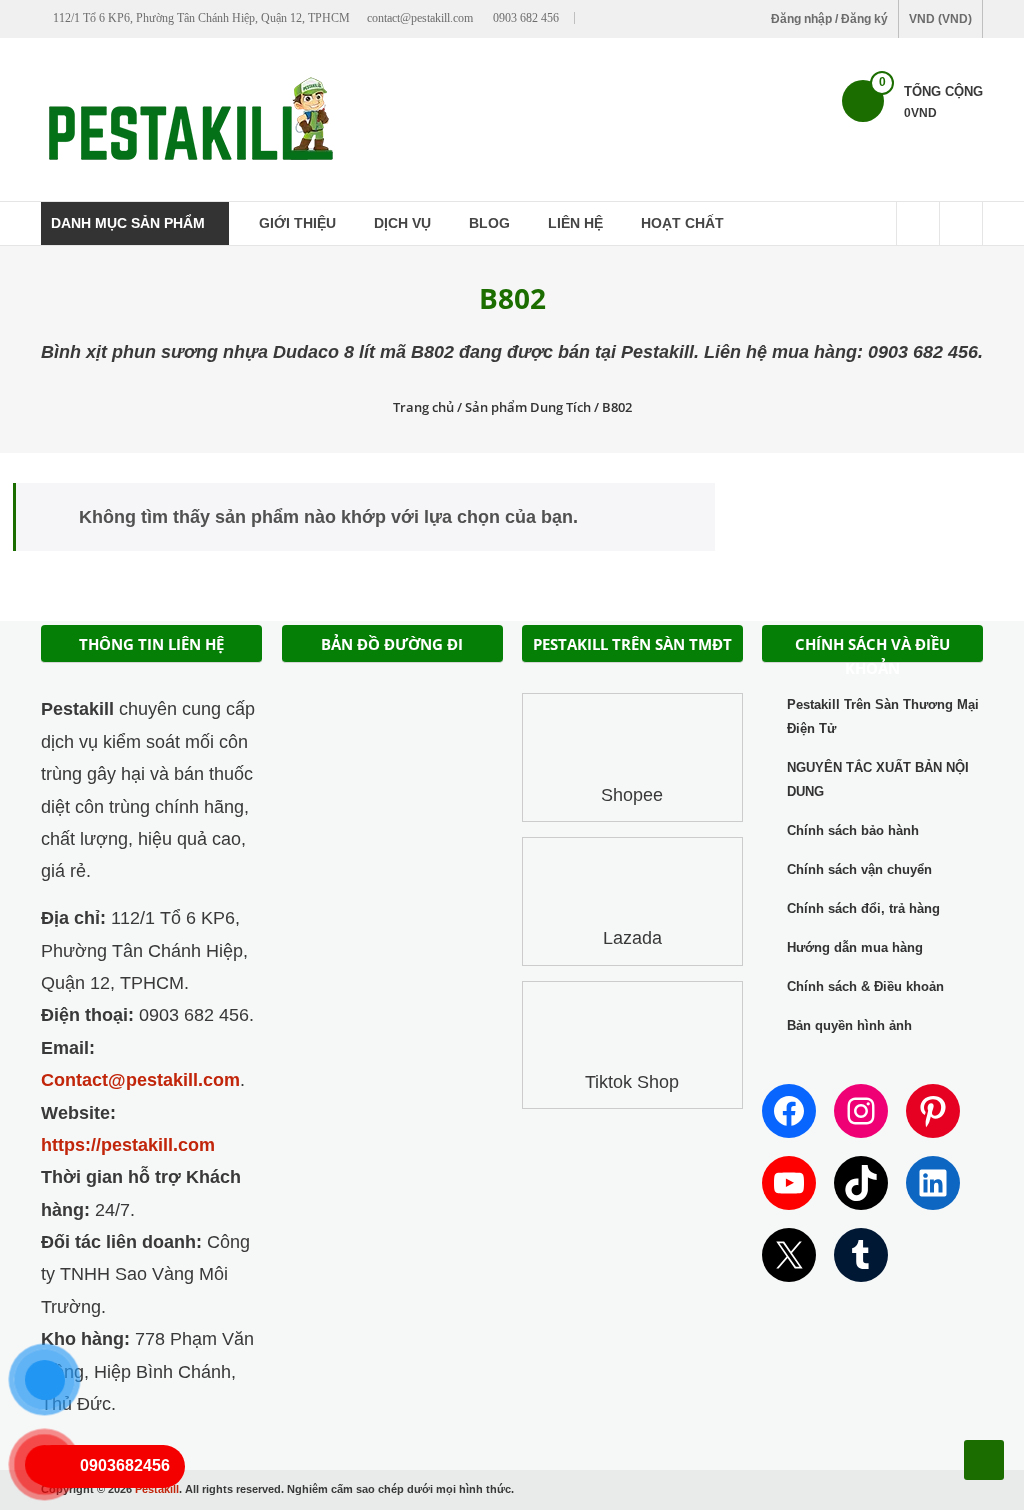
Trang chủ (423, 407)
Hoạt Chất (682, 223)
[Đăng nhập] (961, 223)
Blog (489, 223)
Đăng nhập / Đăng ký (829, 19)
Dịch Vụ (402, 223)
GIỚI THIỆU (297, 223)
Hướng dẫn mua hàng (855, 947)
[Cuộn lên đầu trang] (984, 1460)
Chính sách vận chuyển (859, 869)
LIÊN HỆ (575, 223)
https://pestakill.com (128, 1145)
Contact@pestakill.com (140, 1080)
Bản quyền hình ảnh (849, 1025)
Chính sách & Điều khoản (865, 986)
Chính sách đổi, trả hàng (863, 908)
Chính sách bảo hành (853, 830)
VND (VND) (940, 19)
